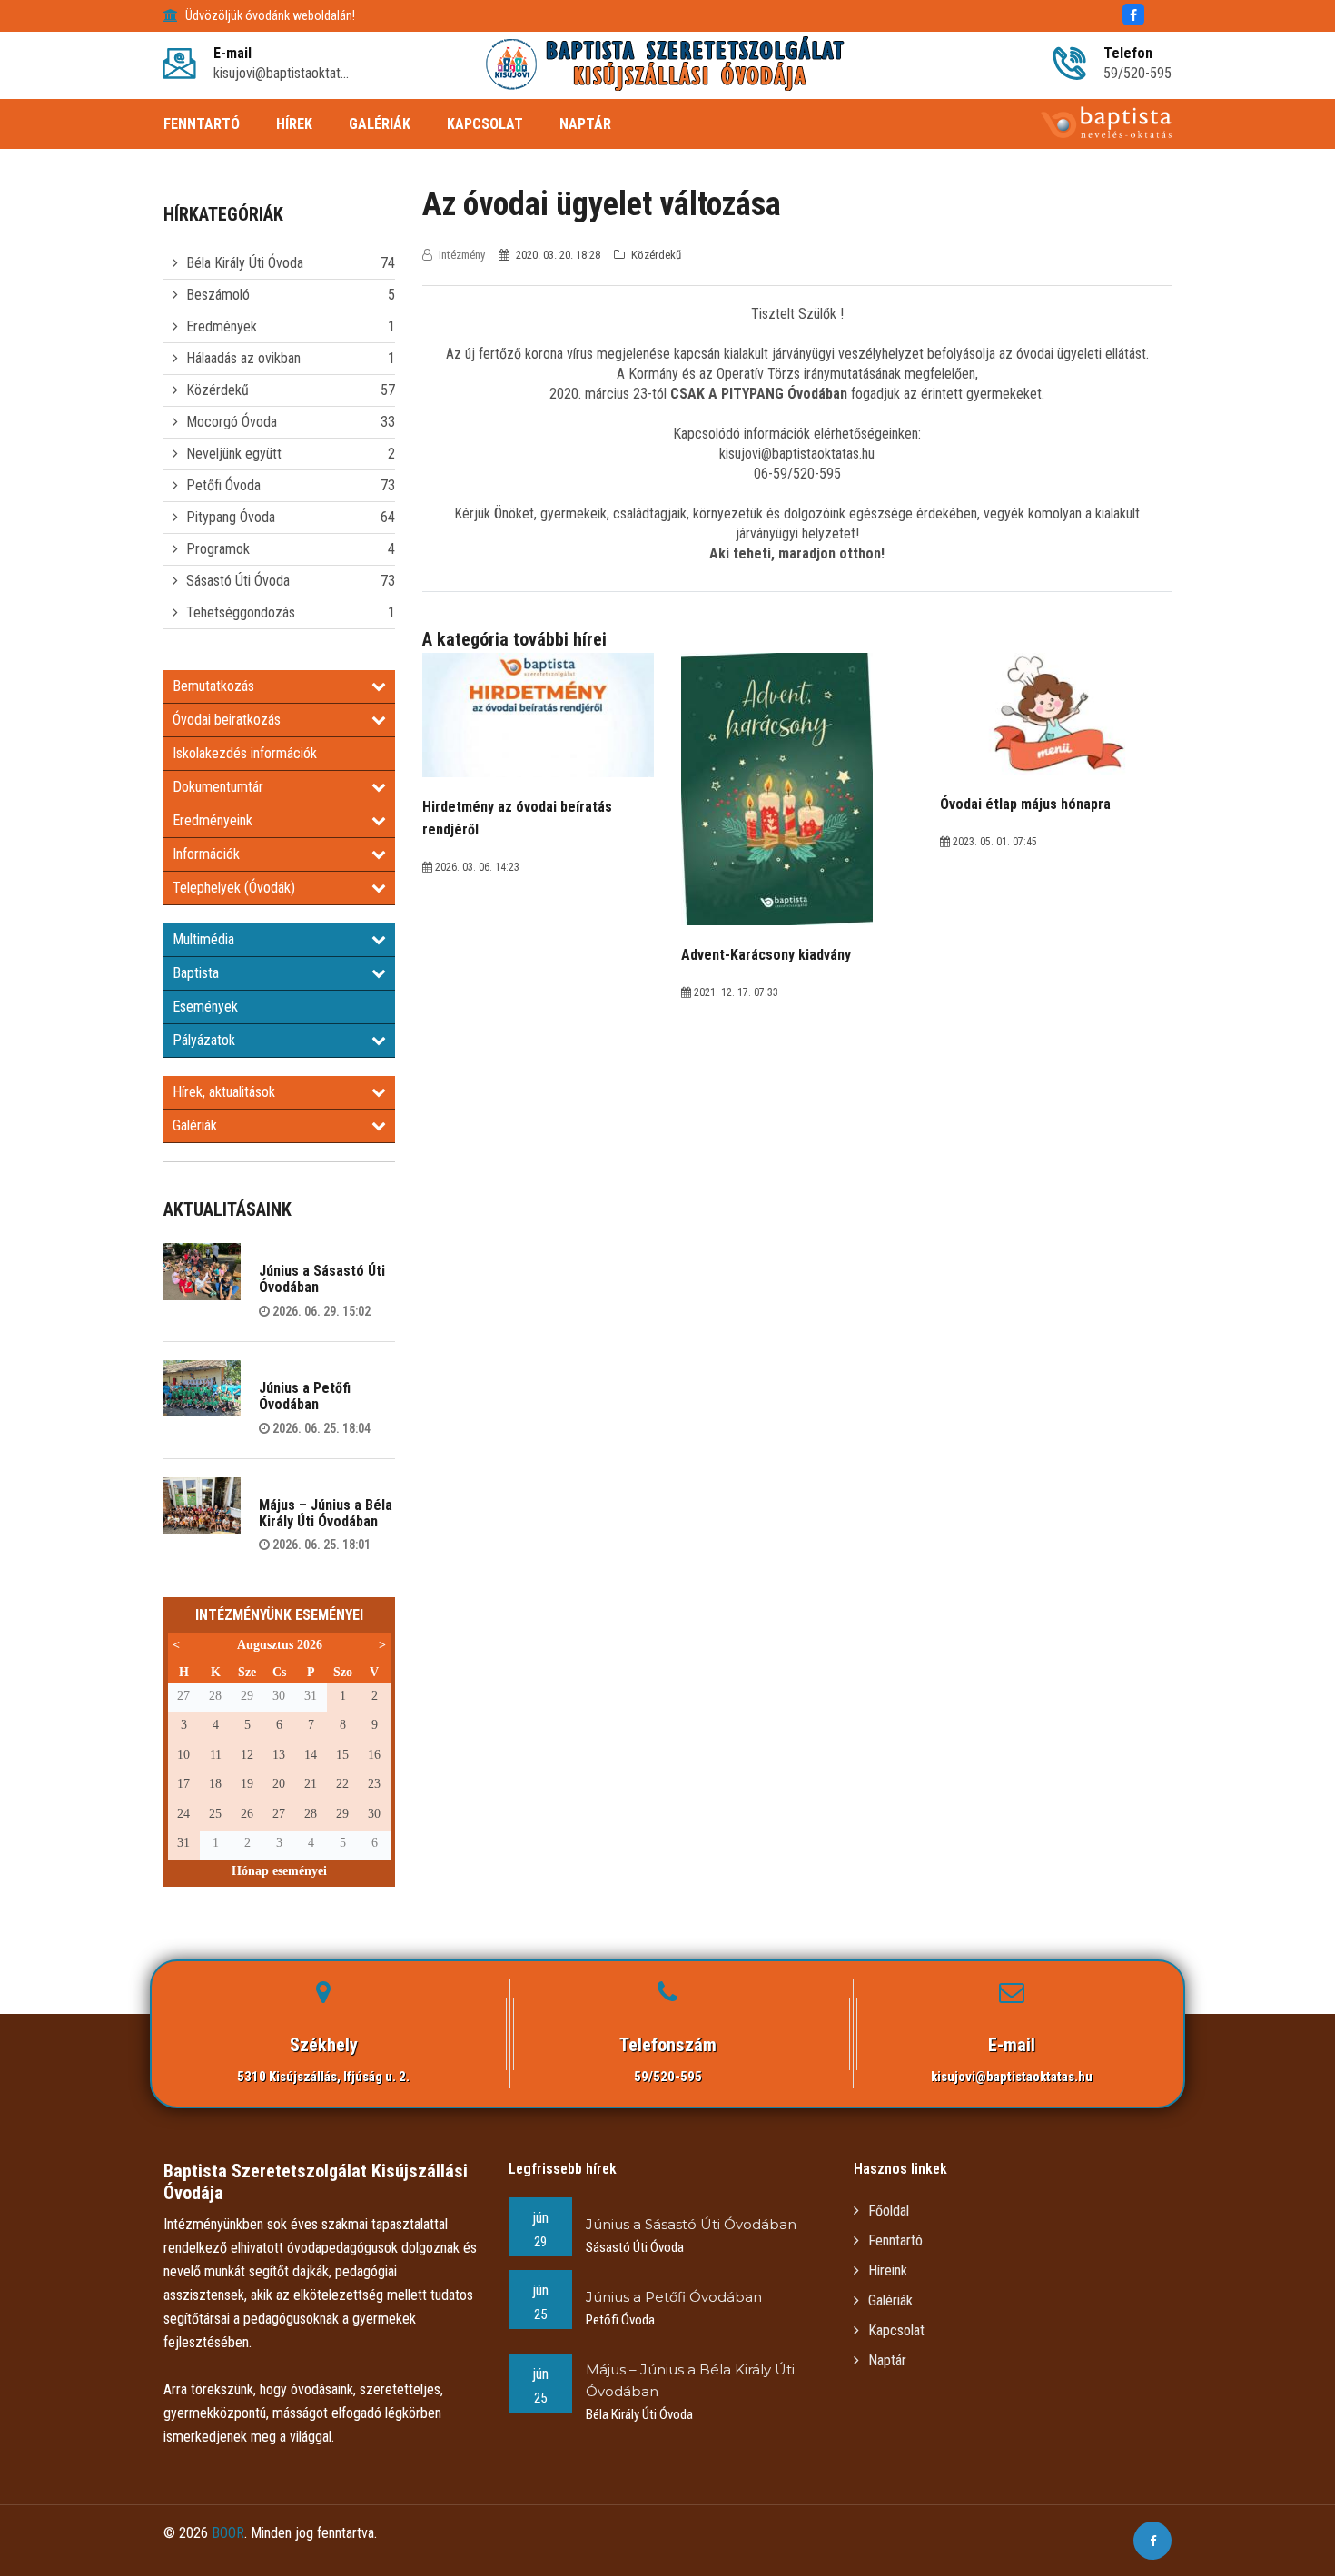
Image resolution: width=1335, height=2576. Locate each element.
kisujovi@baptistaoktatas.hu (1012, 2077)
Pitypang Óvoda (231, 517)
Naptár (887, 2360)
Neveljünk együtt (234, 454)
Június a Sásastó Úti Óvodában (322, 1279)
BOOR (228, 2533)
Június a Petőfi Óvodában (305, 1396)
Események (205, 1007)
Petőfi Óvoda (223, 485)
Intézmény (462, 255)
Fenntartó (895, 2240)
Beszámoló (218, 295)
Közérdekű (218, 390)
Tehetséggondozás (241, 612)
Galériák (195, 1125)
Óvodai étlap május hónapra (1025, 804)
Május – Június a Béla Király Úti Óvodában (326, 1513)
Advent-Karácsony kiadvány (766, 955)
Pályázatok (204, 1040)
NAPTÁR (585, 124)
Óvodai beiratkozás (227, 720)
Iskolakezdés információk (245, 753)
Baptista (196, 973)
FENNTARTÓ (202, 124)
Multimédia (203, 939)
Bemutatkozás (213, 686)
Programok (218, 549)
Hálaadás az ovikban (243, 358)
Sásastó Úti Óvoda (238, 581)
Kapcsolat (896, 2330)
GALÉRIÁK (380, 124)
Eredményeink (213, 820)
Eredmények (222, 326)
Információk (206, 854)
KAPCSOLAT (485, 124)
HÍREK (294, 124)
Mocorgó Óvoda (232, 422)
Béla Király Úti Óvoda (245, 263)
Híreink (888, 2270)
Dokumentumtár (218, 787)
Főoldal (889, 2211)
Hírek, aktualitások (224, 1092)
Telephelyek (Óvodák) (234, 888)
